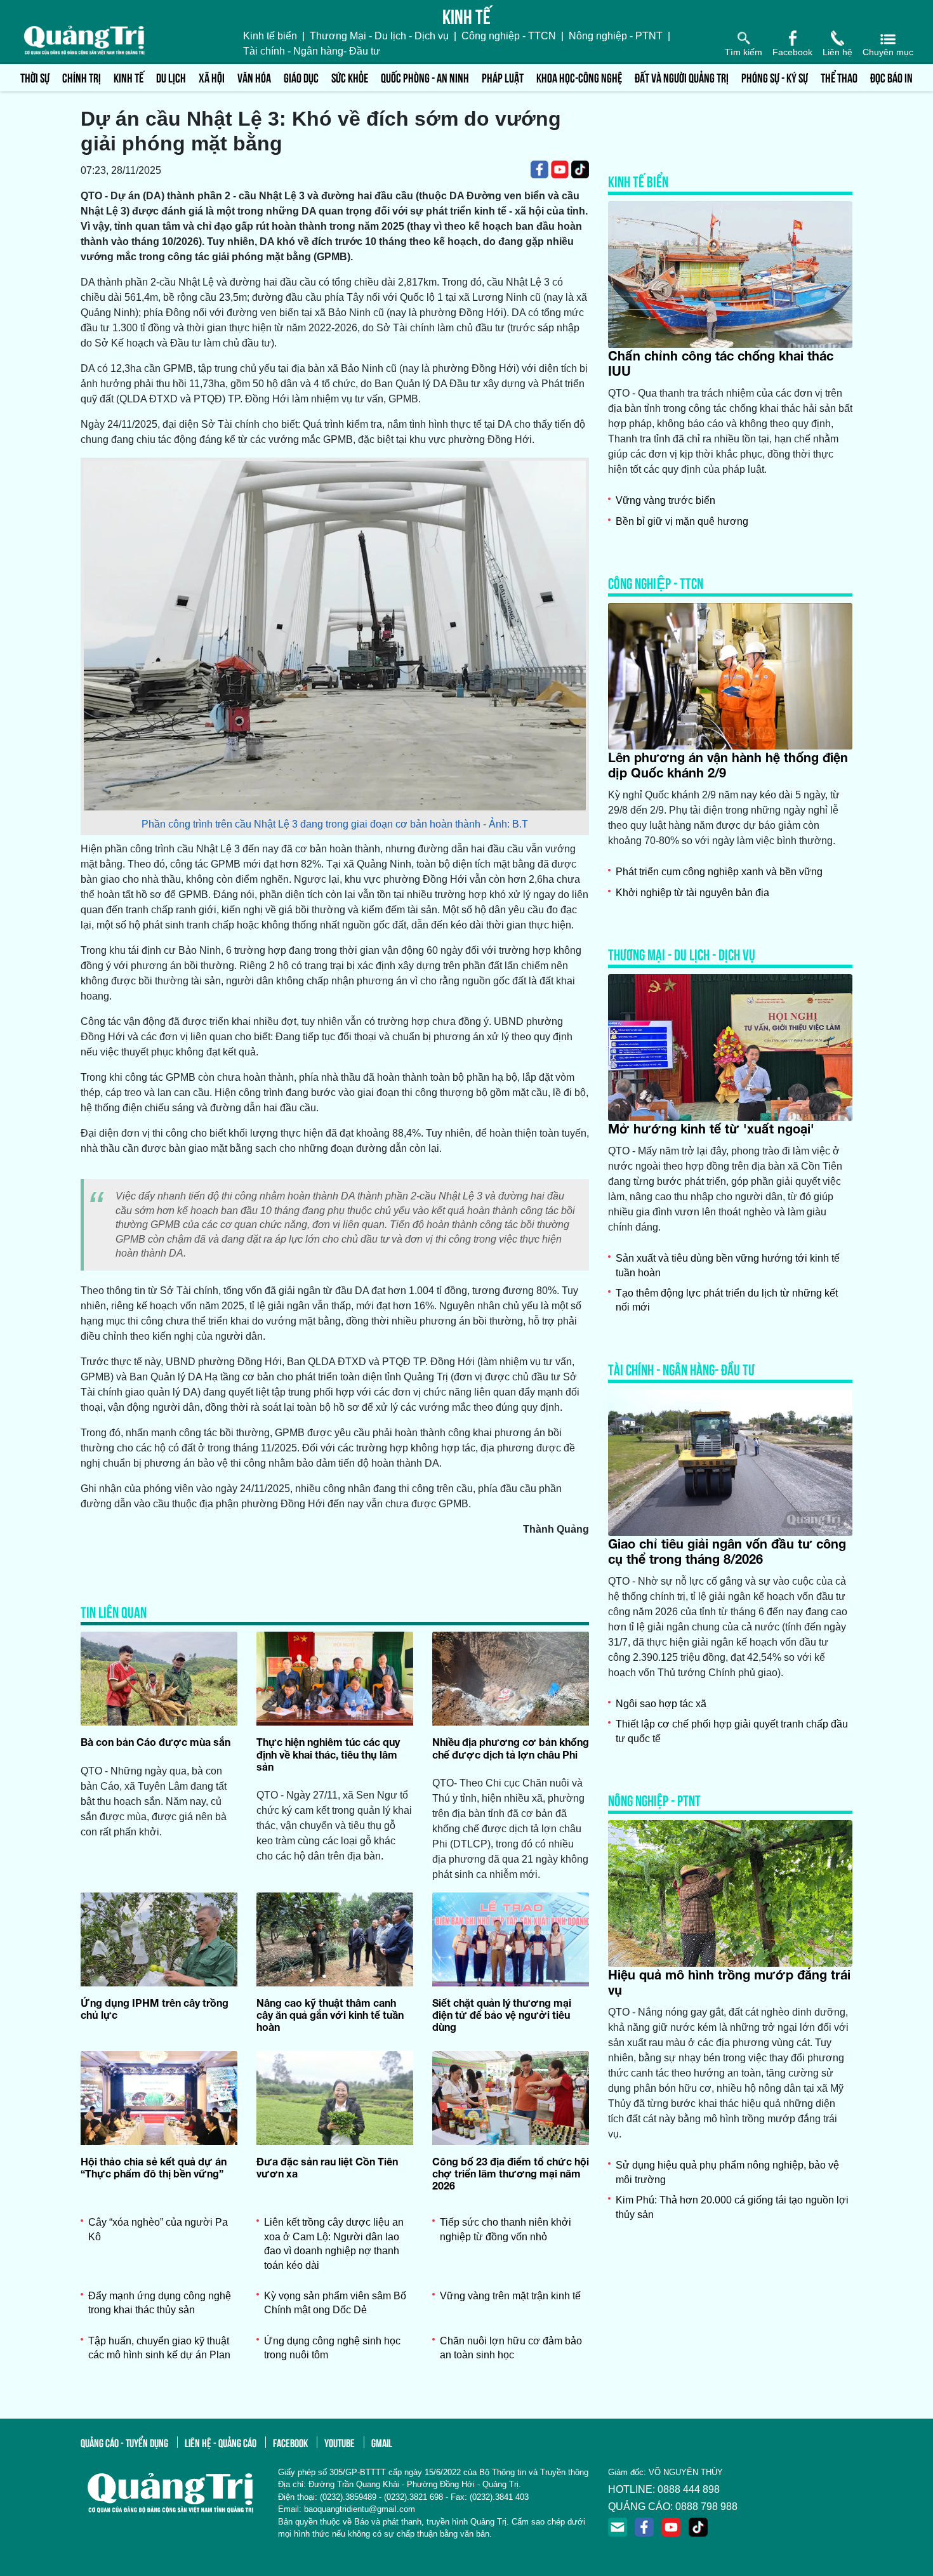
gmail (382, 2442)
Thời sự (35, 77)
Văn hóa (254, 77)
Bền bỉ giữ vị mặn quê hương (682, 521)
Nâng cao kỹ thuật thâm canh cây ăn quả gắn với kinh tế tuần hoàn (330, 2015)
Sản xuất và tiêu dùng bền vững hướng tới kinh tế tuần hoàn (728, 1265)
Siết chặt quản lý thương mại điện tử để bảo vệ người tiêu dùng (502, 2015)
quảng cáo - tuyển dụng (124, 2442)
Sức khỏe (350, 77)
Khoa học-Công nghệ (579, 77)
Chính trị (82, 77)
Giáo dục (301, 77)
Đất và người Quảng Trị (682, 77)
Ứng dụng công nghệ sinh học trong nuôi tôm (332, 2348)
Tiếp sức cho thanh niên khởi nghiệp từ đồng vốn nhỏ (506, 2229)
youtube (340, 2442)
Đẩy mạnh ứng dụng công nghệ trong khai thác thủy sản (160, 2303)
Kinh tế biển (270, 36)
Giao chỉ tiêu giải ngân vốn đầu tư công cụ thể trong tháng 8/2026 (727, 1551)
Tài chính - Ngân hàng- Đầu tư (312, 51)
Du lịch (171, 77)
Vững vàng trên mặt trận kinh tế (510, 2296)
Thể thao (839, 77)
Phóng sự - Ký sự (775, 77)
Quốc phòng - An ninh (425, 77)
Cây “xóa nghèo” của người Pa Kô (158, 2229)
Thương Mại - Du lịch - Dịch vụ (379, 36)
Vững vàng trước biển (665, 500)
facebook (290, 2442)
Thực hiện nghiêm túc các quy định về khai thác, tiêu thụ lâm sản (328, 1754)
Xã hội (212, 77)
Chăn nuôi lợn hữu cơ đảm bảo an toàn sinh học (511, 2348)
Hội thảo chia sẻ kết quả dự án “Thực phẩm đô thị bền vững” (154, 2167)
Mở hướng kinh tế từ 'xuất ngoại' (711, 1128)
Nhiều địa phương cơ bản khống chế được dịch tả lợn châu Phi (511, 1748)
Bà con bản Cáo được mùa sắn (155, 1742)
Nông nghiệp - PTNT (616, 36)
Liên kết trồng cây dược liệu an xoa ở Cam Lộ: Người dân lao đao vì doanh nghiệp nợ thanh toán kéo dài (334, 2243)
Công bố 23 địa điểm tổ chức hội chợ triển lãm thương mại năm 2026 (511, 2173)
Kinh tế (129, 77)
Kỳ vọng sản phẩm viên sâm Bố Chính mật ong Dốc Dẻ (335, 2303)
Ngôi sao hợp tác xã (661, 1704)
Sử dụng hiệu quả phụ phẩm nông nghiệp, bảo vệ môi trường (727, 2172)
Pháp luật (503, 77)
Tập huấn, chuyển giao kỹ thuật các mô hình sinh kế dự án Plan (159, 2348)
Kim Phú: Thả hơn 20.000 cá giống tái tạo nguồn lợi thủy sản (732, 2207)
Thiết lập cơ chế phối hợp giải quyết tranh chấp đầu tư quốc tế (732, 1731)
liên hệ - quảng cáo (221, 2442)
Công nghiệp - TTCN (509, 36)
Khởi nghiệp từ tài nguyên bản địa (692, 893)
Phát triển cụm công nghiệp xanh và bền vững (719, 872)
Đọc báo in (891, 77)
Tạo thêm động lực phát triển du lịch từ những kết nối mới (727, 1300)
